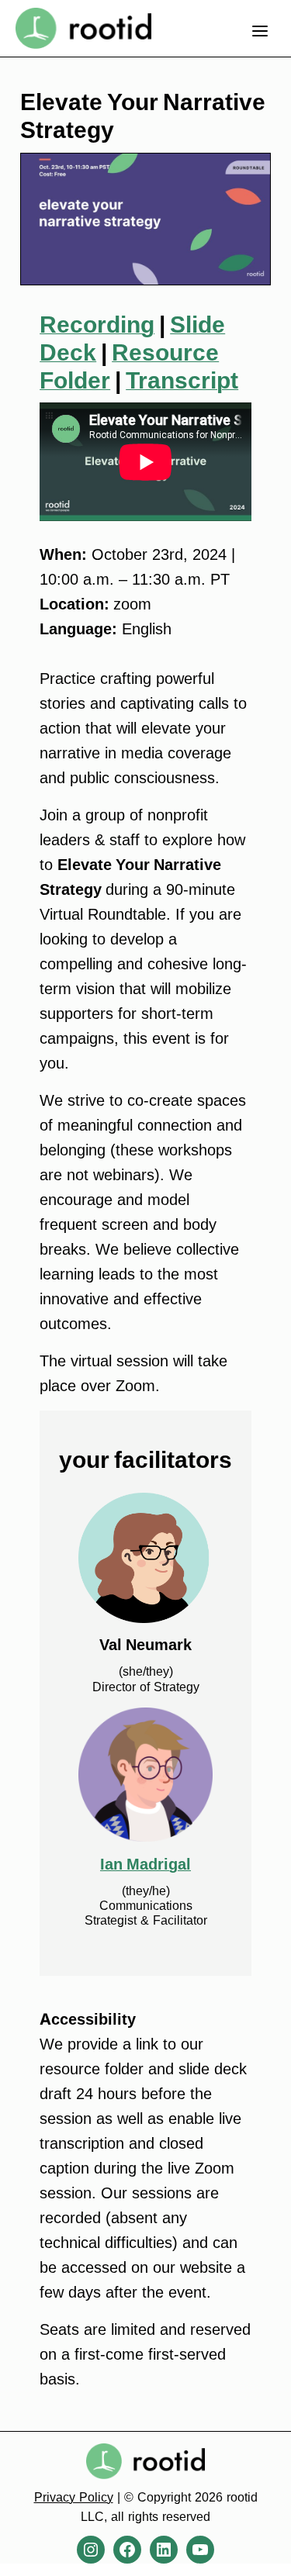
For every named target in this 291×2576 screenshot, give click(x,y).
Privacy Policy (74, 2497)
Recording (97, 324)
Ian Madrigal (145, 1864)
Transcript (182, 380)
